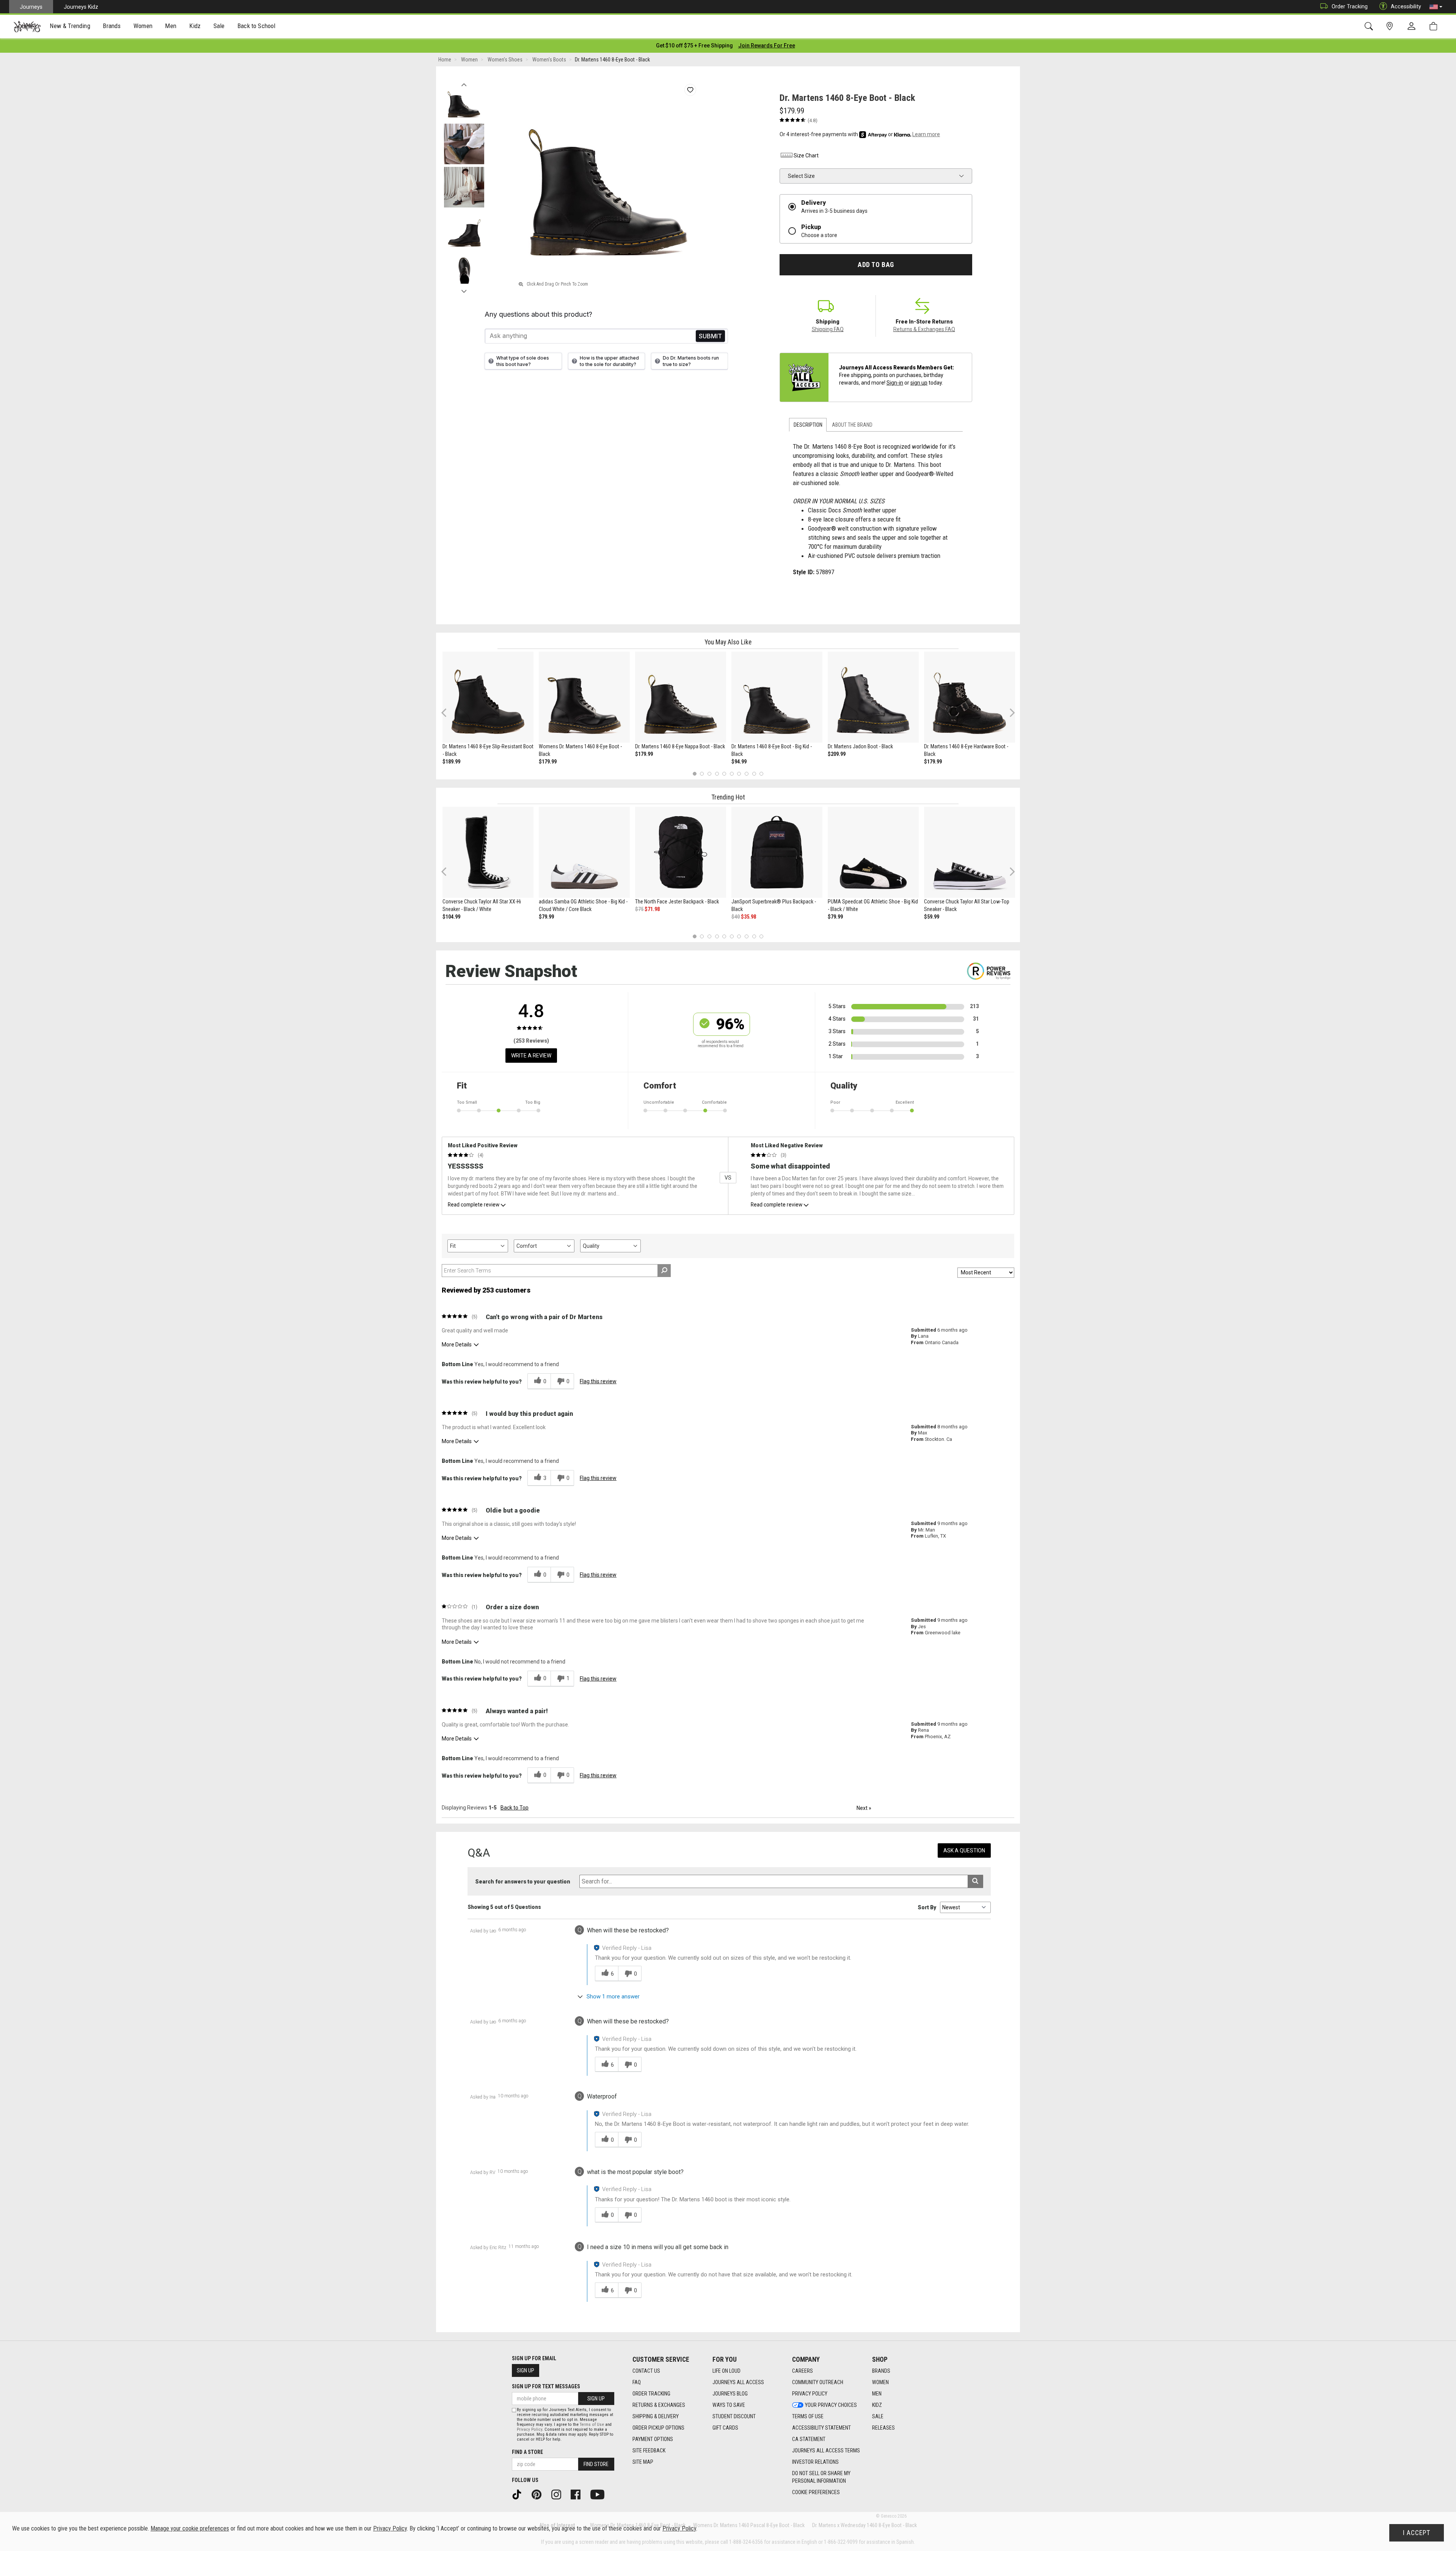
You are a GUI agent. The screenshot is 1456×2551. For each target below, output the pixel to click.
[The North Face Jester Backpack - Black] (681, 852)
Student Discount (734, 2416)
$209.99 (837, 754)
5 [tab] (724, 774)
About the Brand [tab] (852, 425)
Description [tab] (808, 425)
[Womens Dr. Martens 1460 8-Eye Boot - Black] (584, 697)
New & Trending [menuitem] (70, 26)
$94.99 (739, 762)
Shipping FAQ (828, 329)
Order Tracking (1350, 6)
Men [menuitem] (171, 26)
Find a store (527, 2452)
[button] (1436, 7)
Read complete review (474, 1205)
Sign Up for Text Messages (546, 2386)
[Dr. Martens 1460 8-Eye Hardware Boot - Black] (970, 697)
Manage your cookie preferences (190, 2528)
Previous (464, 83)
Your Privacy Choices (831, 2405)
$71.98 (652, 909)
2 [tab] (702, 774)
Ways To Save (729, 2405)
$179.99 (548, 762)
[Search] (1370, 26)
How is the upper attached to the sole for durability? (609, 361)
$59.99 (932, 917)
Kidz (877, 2405)
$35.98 (748, 917)
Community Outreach (818, 2382)
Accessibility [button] (1406, 6)
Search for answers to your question (523, 1882)
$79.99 (546, 917)
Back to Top (515, 1808)
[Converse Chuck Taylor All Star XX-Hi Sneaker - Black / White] (488, 852)
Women (880, 2382)
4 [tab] (717, 774)
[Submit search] (975, 1881)
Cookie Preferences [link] (816, 2492)
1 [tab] (694, 774)
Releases (883, 2428)
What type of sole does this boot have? (523, 361)
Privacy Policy (810, 2394)
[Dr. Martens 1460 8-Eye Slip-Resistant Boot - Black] (488, 697)
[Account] (1413, 27)
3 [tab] (710, 774)
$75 (639, 909)
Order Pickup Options (658, 2428)
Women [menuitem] (143, 26)
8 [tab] (746, 774)
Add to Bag (876, 265)
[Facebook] (578, 2494)
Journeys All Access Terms (826, 2450)
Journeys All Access (738, 2382)
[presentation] (70, 27)
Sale (878, 2416)
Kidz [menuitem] (195, 26)
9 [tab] (754, 774)
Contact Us (646, 2371)
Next (464, 289)
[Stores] (1391, 26)
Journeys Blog (730, 2394)
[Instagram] (559, 2494)
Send (710, 336)
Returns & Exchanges (659, 2405)
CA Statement (809, 2439)
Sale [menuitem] (219, 26)
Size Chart (806, 156)
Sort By (927, 1907)
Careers (803, 2371)
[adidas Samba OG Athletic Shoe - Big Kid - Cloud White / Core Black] (584, 852)
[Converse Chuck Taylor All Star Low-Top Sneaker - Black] (970, 852)
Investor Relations (815, 2462)
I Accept (1417, 2533)
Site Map (643, 2462)
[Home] (27, 27)
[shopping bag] (1435, 26)
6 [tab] (732, 774)
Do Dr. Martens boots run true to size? (691, 361)
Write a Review (531, 1056)
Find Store (596, 2464)
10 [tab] (761, 774)
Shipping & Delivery (656, 2416)
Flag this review (598, 1381)
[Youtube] (600, 2494)
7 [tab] (739, 774)
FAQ (637, 2382)
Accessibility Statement (821, 2428)
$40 (736, 917)
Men (877, 2394)
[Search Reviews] (664, 1271)
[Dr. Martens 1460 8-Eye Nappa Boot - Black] (681, 697)
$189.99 (451, 762)
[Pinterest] (539, 2494)
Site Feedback (649, 2450)
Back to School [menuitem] (256, 26)
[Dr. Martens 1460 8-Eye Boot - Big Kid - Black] (777, 697)
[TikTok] (519, 2494)
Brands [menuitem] (112, 26)
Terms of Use (808, 2416)
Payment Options (653, 2439)
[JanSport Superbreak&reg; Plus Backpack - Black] (777, 852)
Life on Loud (726, 2371)
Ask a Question (964, 1850)
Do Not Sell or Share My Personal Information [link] (821, 2477)
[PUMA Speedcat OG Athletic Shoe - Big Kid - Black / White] (873, 852)
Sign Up (526, 2370)
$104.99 (451, 917)
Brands (881, 2371)
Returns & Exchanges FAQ (924, 329)
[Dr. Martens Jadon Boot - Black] (873, 697)
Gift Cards (725, 2428)
